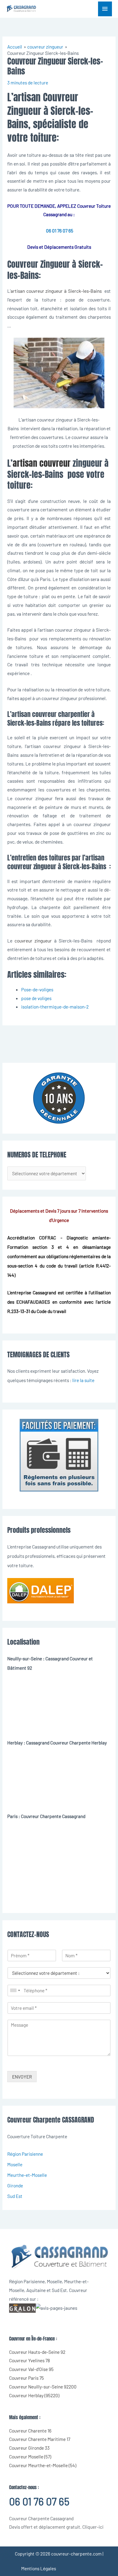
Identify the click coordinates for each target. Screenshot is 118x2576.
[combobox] (15, 1990)
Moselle (15, 2164)
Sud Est (15, 2196)
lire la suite (83, 1380)
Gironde (15, 2185)
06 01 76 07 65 (60, 230)
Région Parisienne (25, 2154)
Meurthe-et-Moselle (27, 2175)
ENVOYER (22, 2077)
